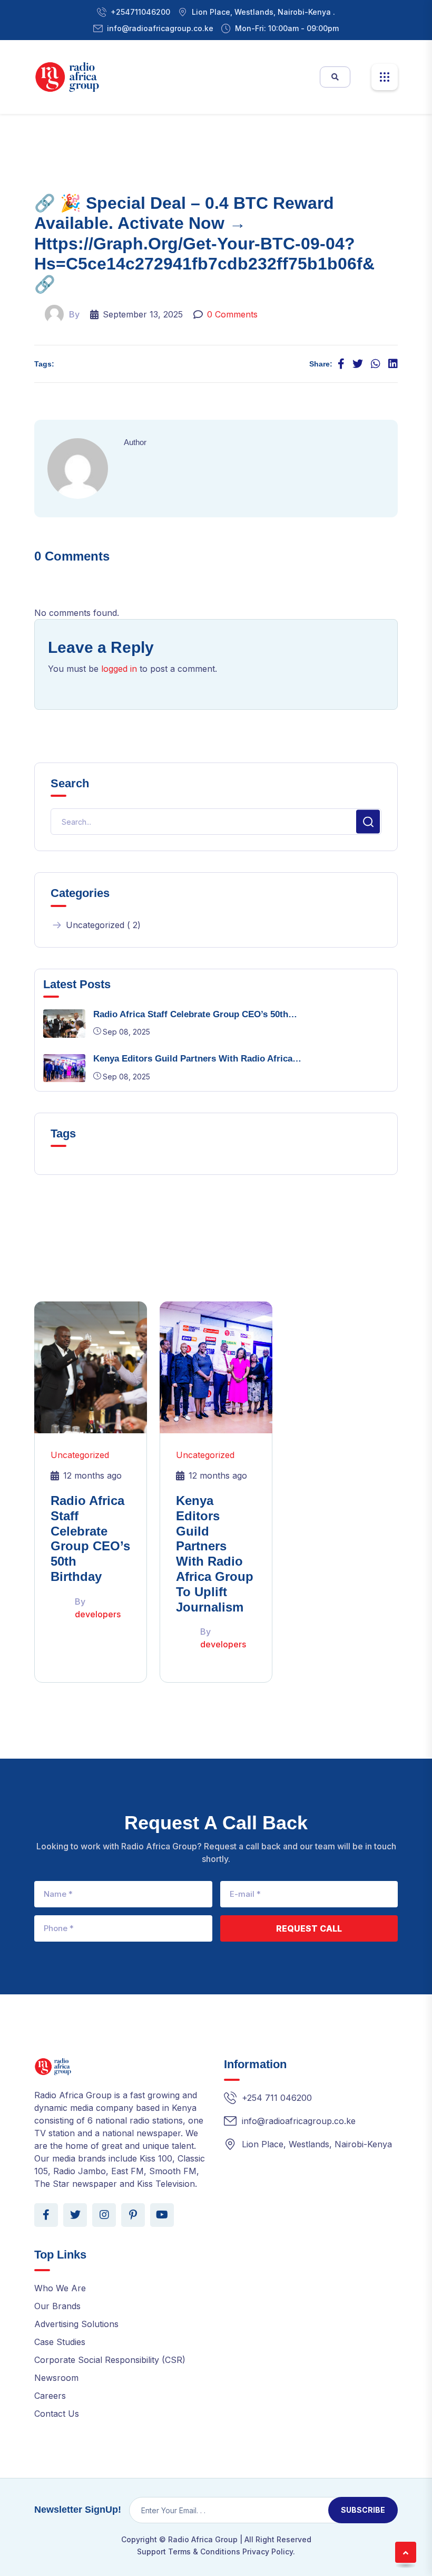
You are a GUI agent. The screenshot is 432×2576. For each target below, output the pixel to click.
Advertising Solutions (76, 2324)
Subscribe (363, 2510)
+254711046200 (140, 12)
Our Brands (57, 2306)
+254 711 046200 (277, 2098)
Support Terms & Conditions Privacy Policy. (216, 2551)
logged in (119, 669)
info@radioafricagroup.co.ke (160, 28)
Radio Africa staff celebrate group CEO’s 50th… (195, 1014)
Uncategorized (80, 1455)
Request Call (309, 1928)
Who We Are (60, 2288)
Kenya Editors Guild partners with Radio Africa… (197, 1059)
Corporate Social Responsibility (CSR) (110, 2360)
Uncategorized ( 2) (103, 925)
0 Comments (232, 314)
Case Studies (60, 2342)
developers (98, 1614)
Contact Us (57, 2414)
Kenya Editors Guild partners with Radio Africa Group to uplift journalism (215, 1554)
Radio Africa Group (203, 2539)
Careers (50, 2396)
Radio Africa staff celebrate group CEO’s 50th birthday (90, 1538)
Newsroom (56, 2378)
